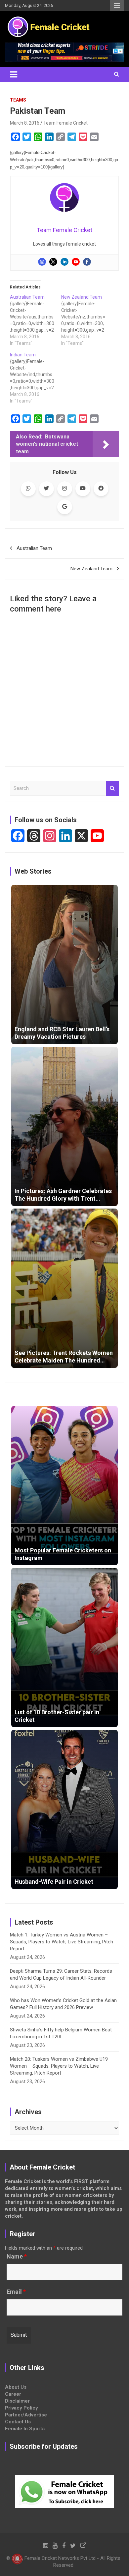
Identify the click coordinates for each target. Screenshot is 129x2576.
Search (112, 788)
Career (13, 2394)
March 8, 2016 (25, 123)
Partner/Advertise (26, 2415)
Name (17, 2257)
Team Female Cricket (65, 123)
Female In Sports (25, 2429)
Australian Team (34, 548)
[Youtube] (76, 262)
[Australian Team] (36, 320)
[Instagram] (42, 262)
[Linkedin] (64, 262)
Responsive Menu (117, 6)
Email (16, 2292)
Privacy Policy (21, 2408)
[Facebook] (87, 262)
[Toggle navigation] (14, 75)
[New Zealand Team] (87, 320)
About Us (16, 2387)
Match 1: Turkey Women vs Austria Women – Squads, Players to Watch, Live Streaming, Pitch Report (62, 1942)
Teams (18, 100)
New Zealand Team (91, 569)
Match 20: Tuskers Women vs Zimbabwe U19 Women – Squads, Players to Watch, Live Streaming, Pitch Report (59, 2066)
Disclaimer (17, 2401)
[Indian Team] (36, 378)
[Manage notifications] (17, 2559)
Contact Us (18, 2422)
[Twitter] (53, 262)
